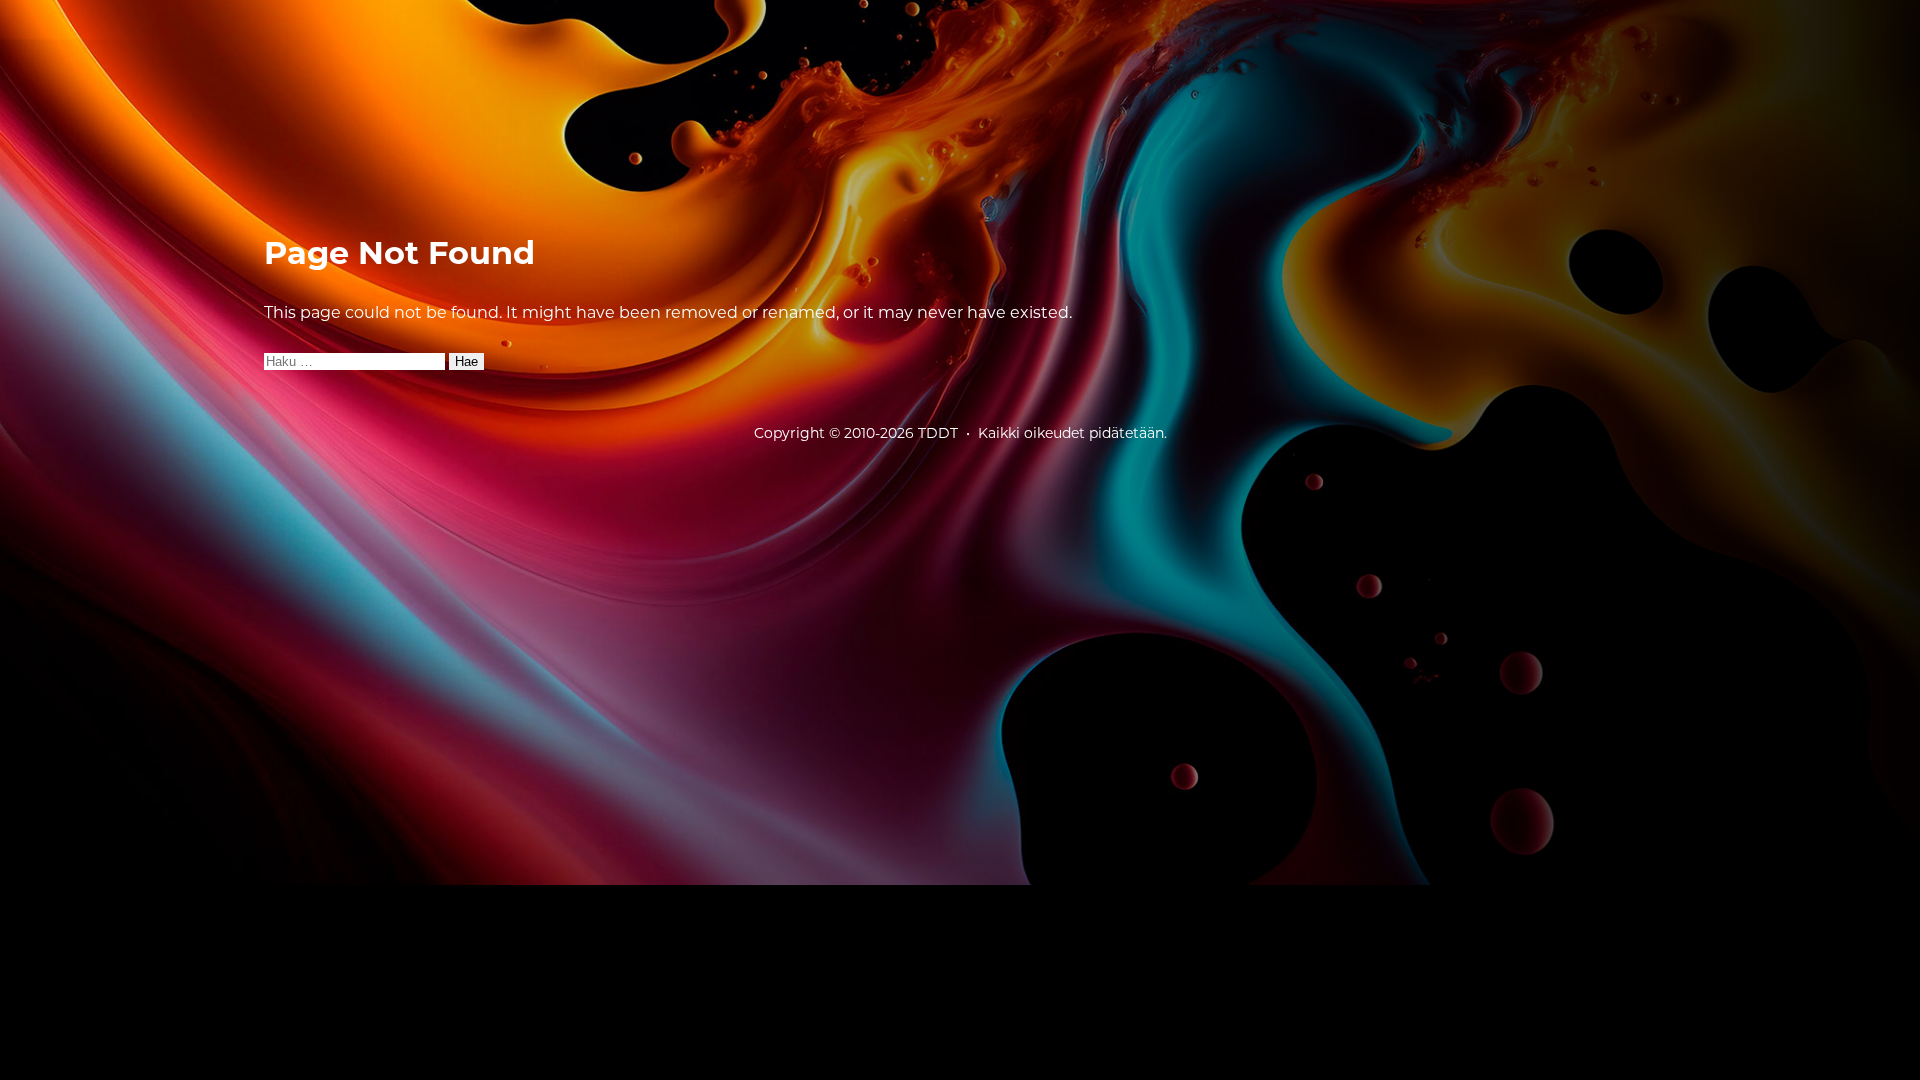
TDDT (938, 433)
